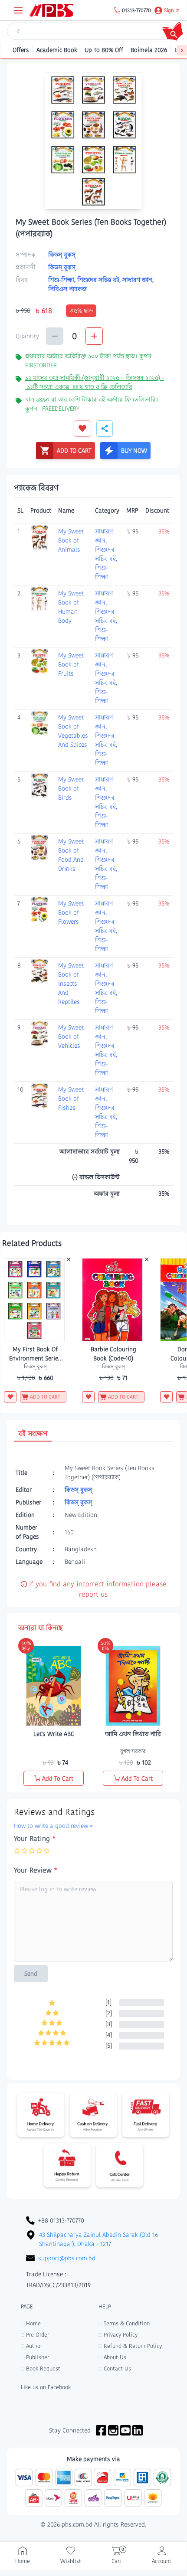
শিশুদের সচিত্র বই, (100, 280)
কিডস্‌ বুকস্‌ (62, 255)
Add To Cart (58, 1778)
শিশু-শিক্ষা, (63, 280)
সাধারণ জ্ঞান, (138, 280)
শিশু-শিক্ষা (102, 572)
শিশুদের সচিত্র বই (105, 554)
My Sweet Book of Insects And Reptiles (71, 984)
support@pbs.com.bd (67, 2258)
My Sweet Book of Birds (71, 788)
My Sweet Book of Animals (71, 540)
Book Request (41, 2368)
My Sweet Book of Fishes (71, 1098)
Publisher (35, 2357)
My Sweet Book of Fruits (71, 664)
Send (31, 1974)
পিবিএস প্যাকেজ (67, 289)
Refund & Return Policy (130, 2346)
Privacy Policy (118, 2335)
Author (31, 2346)
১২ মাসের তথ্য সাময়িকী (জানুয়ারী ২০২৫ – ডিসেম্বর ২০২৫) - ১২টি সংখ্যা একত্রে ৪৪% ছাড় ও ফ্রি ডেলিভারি (95, 382)
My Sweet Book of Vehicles (71, 1036)
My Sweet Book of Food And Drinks (71, 855)
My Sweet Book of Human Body (71, 607)
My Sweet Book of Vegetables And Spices (73, 731)
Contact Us (115, 2368)
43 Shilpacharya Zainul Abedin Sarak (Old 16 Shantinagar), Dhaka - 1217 (98, 2239)
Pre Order (35, 2335)
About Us (112, 2357)
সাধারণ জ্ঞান (104, 536)
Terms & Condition (124, 2323)
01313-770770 (136, 10)
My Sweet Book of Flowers (71, 912)
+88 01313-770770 (61, 2220)
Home (31, 2323)
